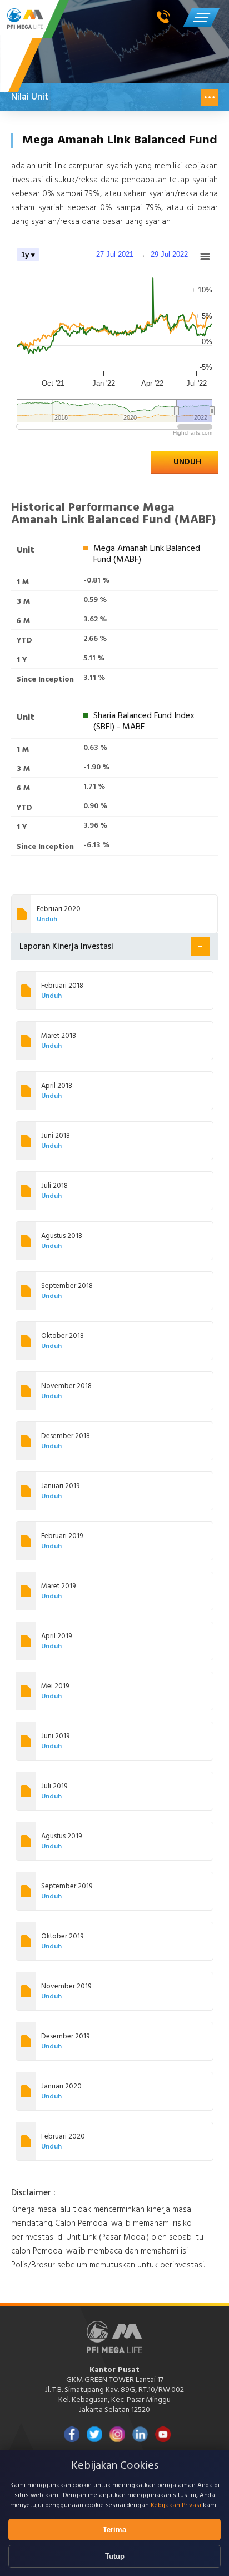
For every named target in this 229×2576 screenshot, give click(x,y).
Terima (114, 2530)
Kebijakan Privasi (176, 2505)
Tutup (115, 2556)
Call (166, 17)
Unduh (187, 462)
